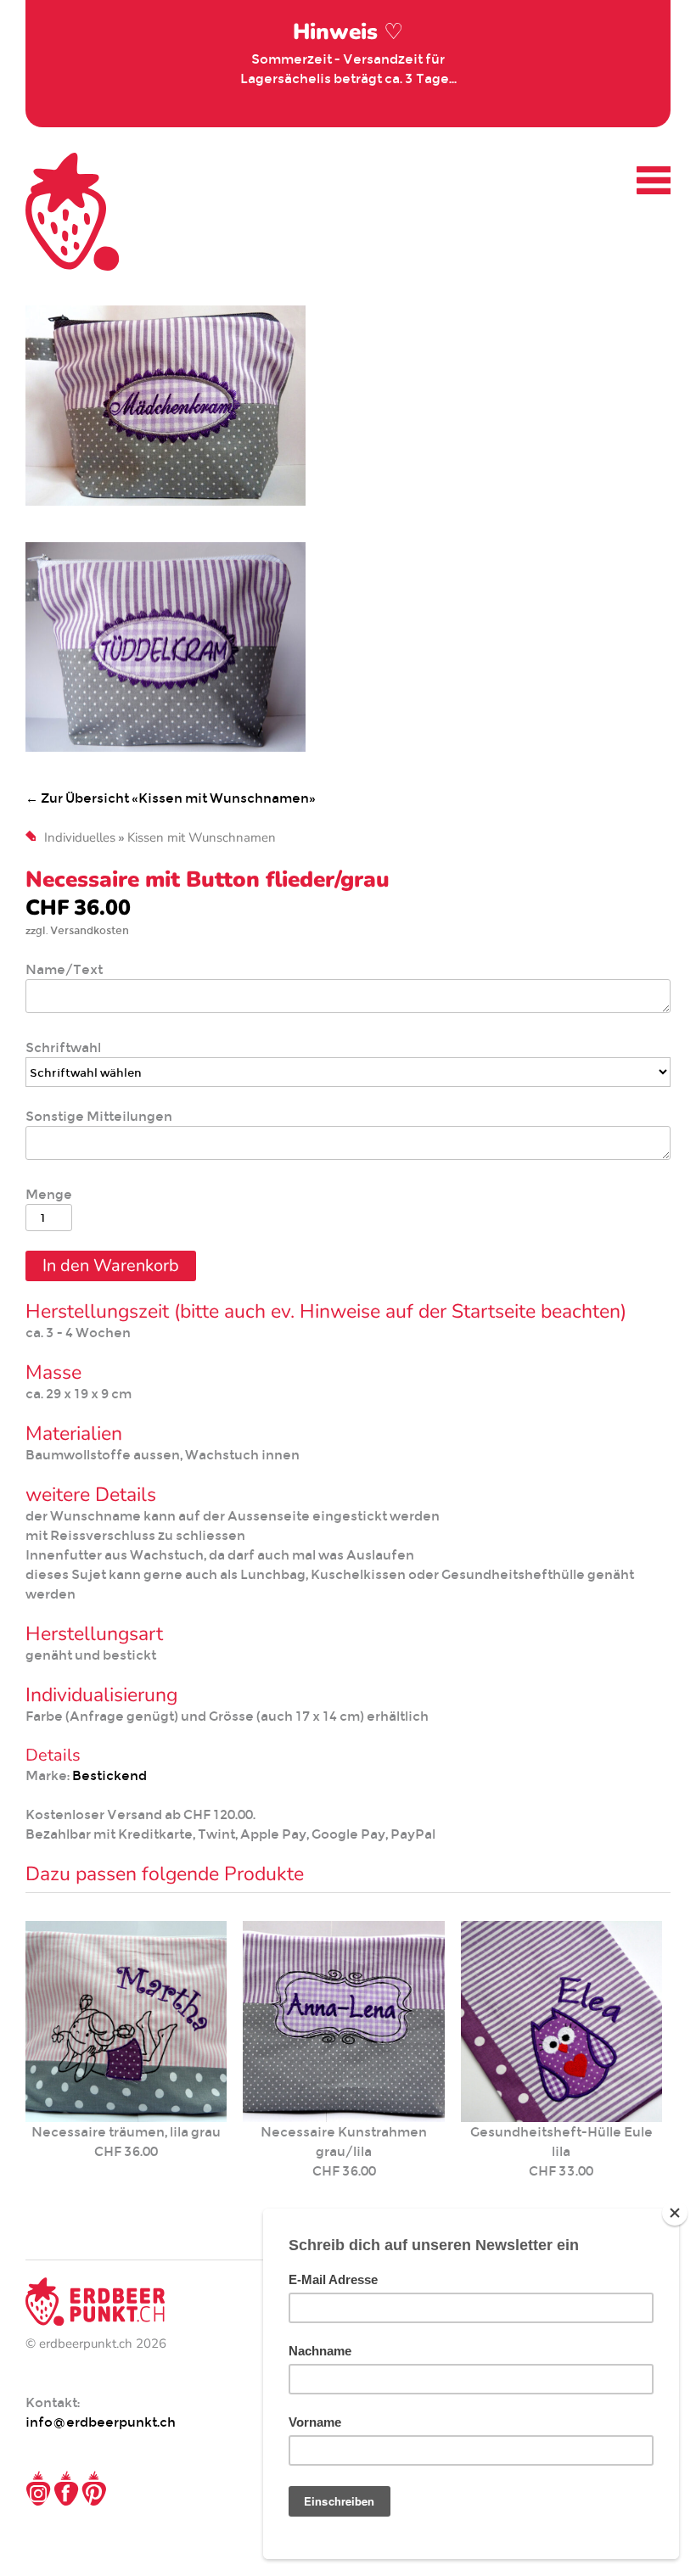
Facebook (66, 2489)
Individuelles (80, 837)
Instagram (38, 2489)
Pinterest (94, 2489)
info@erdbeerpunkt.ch (101, 2422)
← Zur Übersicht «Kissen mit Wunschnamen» (171, 798)
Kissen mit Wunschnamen (202, 837)
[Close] (675, 2213)
